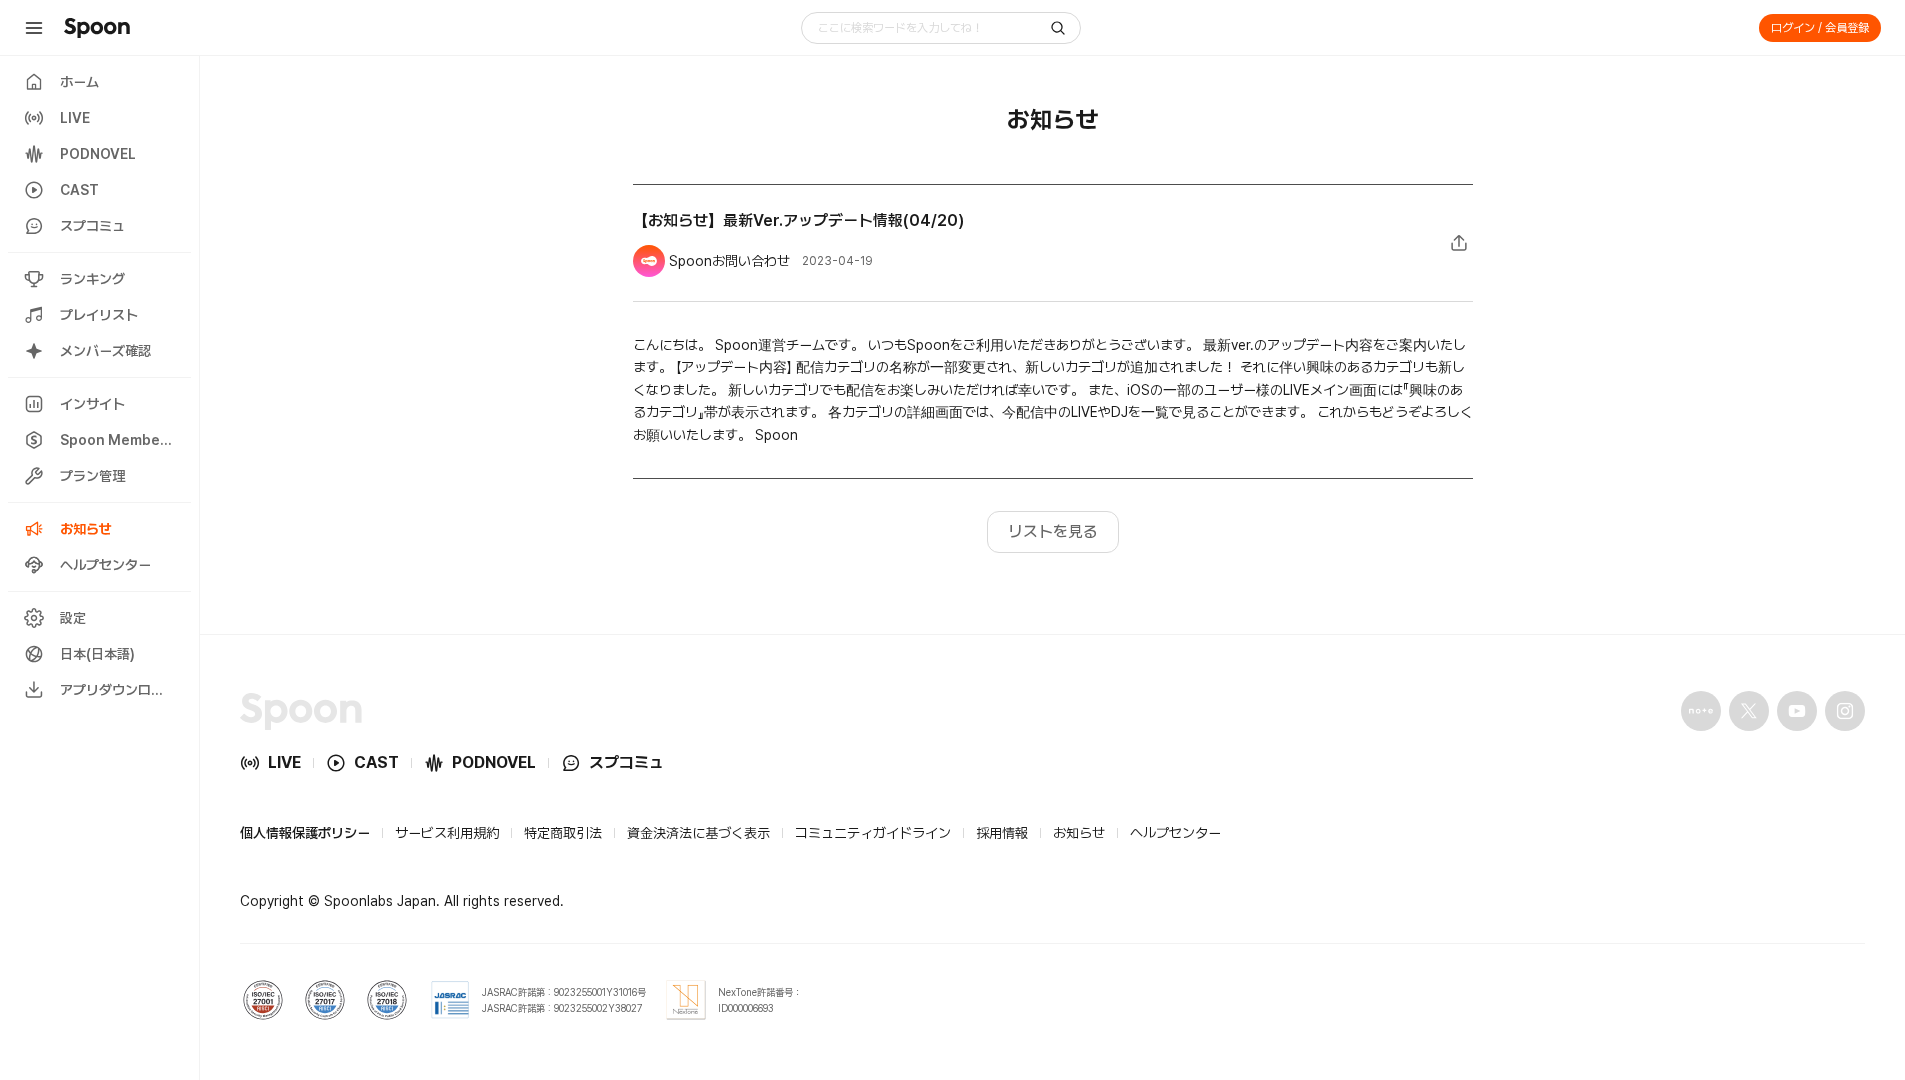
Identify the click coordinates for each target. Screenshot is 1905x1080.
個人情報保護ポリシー (305, 833)
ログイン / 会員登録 (1820, 28)
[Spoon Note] (1701, 711)
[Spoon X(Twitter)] (1749, 711)
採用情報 (1002, 833)
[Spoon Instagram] (1845, 711)
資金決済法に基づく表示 (698, 833)
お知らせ (1079, 833)
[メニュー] (34, 28)
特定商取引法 (563, 833)
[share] (1459, 243)
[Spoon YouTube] (1797, 711)
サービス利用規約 (447, 833)
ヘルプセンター (1175, 833)
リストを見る (1053, 531)
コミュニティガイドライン (873, 833)
